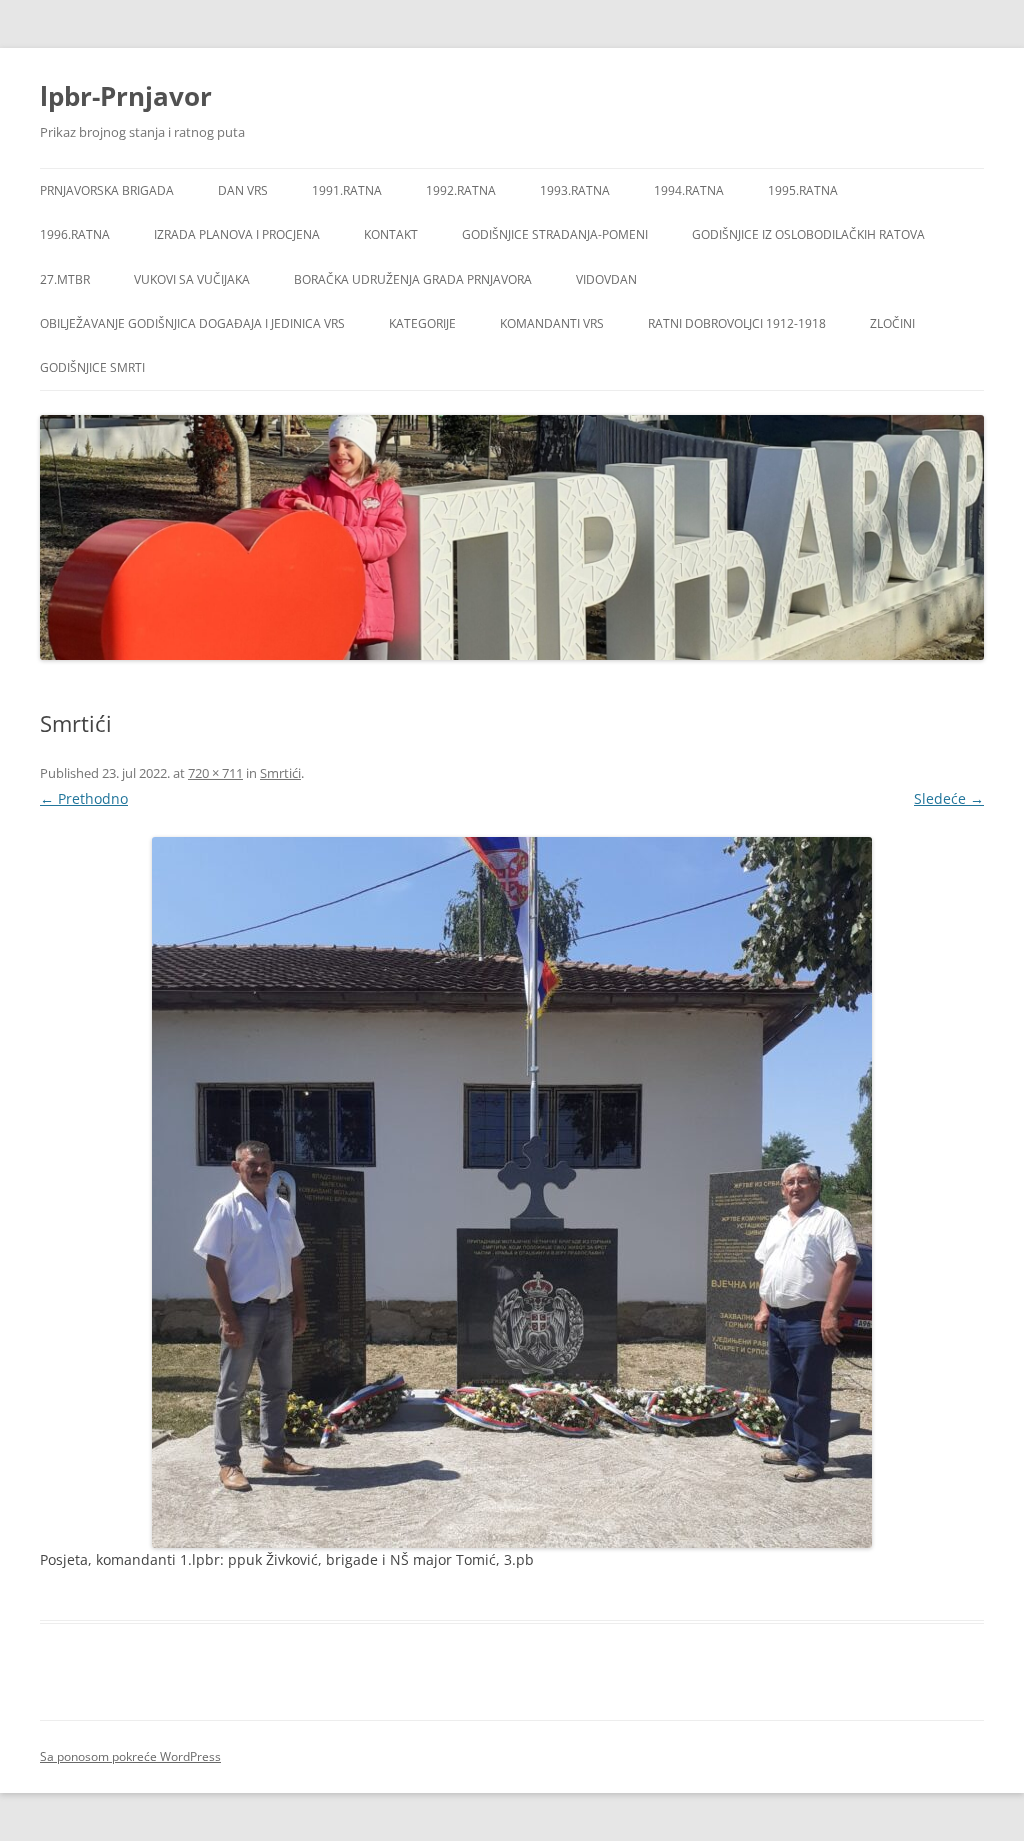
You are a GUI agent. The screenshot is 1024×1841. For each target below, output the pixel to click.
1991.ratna (347, 190)
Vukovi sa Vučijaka (192, 279)
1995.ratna (803, 190)
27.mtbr (65, 279)
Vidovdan (606, 279)
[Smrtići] (512, 1192)
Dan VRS (243, 190)
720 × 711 (215, 773)
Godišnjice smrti (92, 367)
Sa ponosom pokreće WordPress (130, 1756)
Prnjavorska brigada (107, 190)
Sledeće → (949, 798)
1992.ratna (461, 190)
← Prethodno (84, 798)
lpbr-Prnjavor (126, 96)
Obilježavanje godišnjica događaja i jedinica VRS (192, 323)
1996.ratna (75, 234)
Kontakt (391, 234)
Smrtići (280, 773)
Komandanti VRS (552, 323)
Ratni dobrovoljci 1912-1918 (737, 323)
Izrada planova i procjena (237, 234)
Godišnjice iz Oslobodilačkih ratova (808, 234)
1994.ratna (689, 190)
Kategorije (422, 323)
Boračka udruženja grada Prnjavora (413, 279)
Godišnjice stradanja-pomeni (555, 234)
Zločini (892, 323)
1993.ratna (575, 190)
